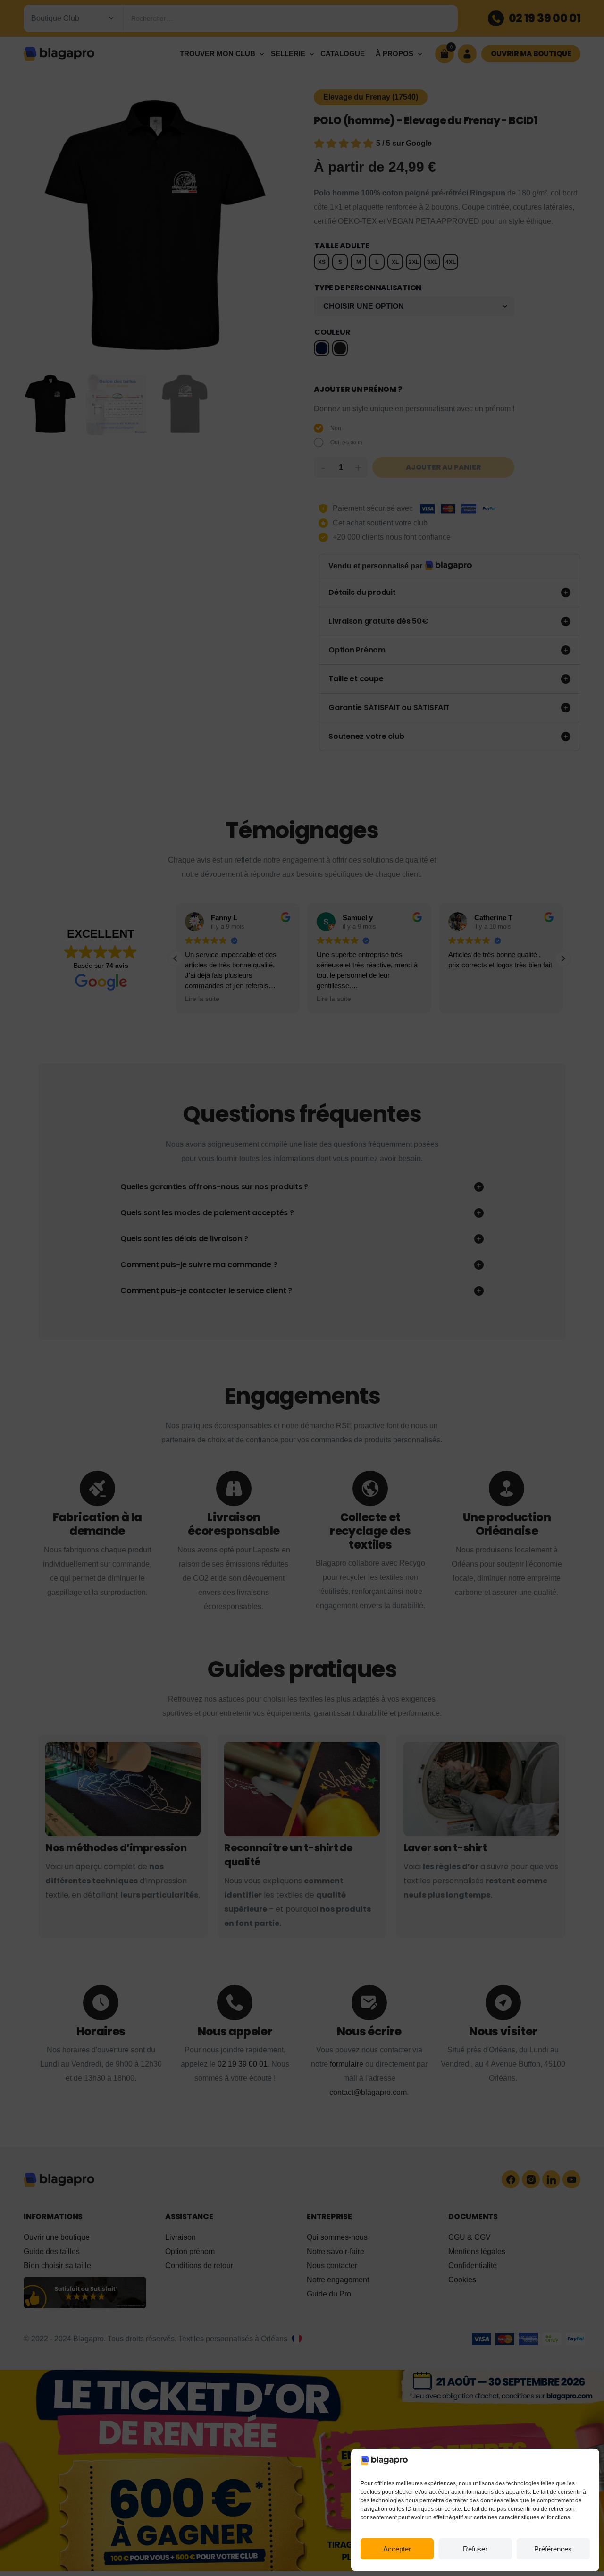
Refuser (475, 2549)
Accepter (397, 2549)
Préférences (553, 2549)
